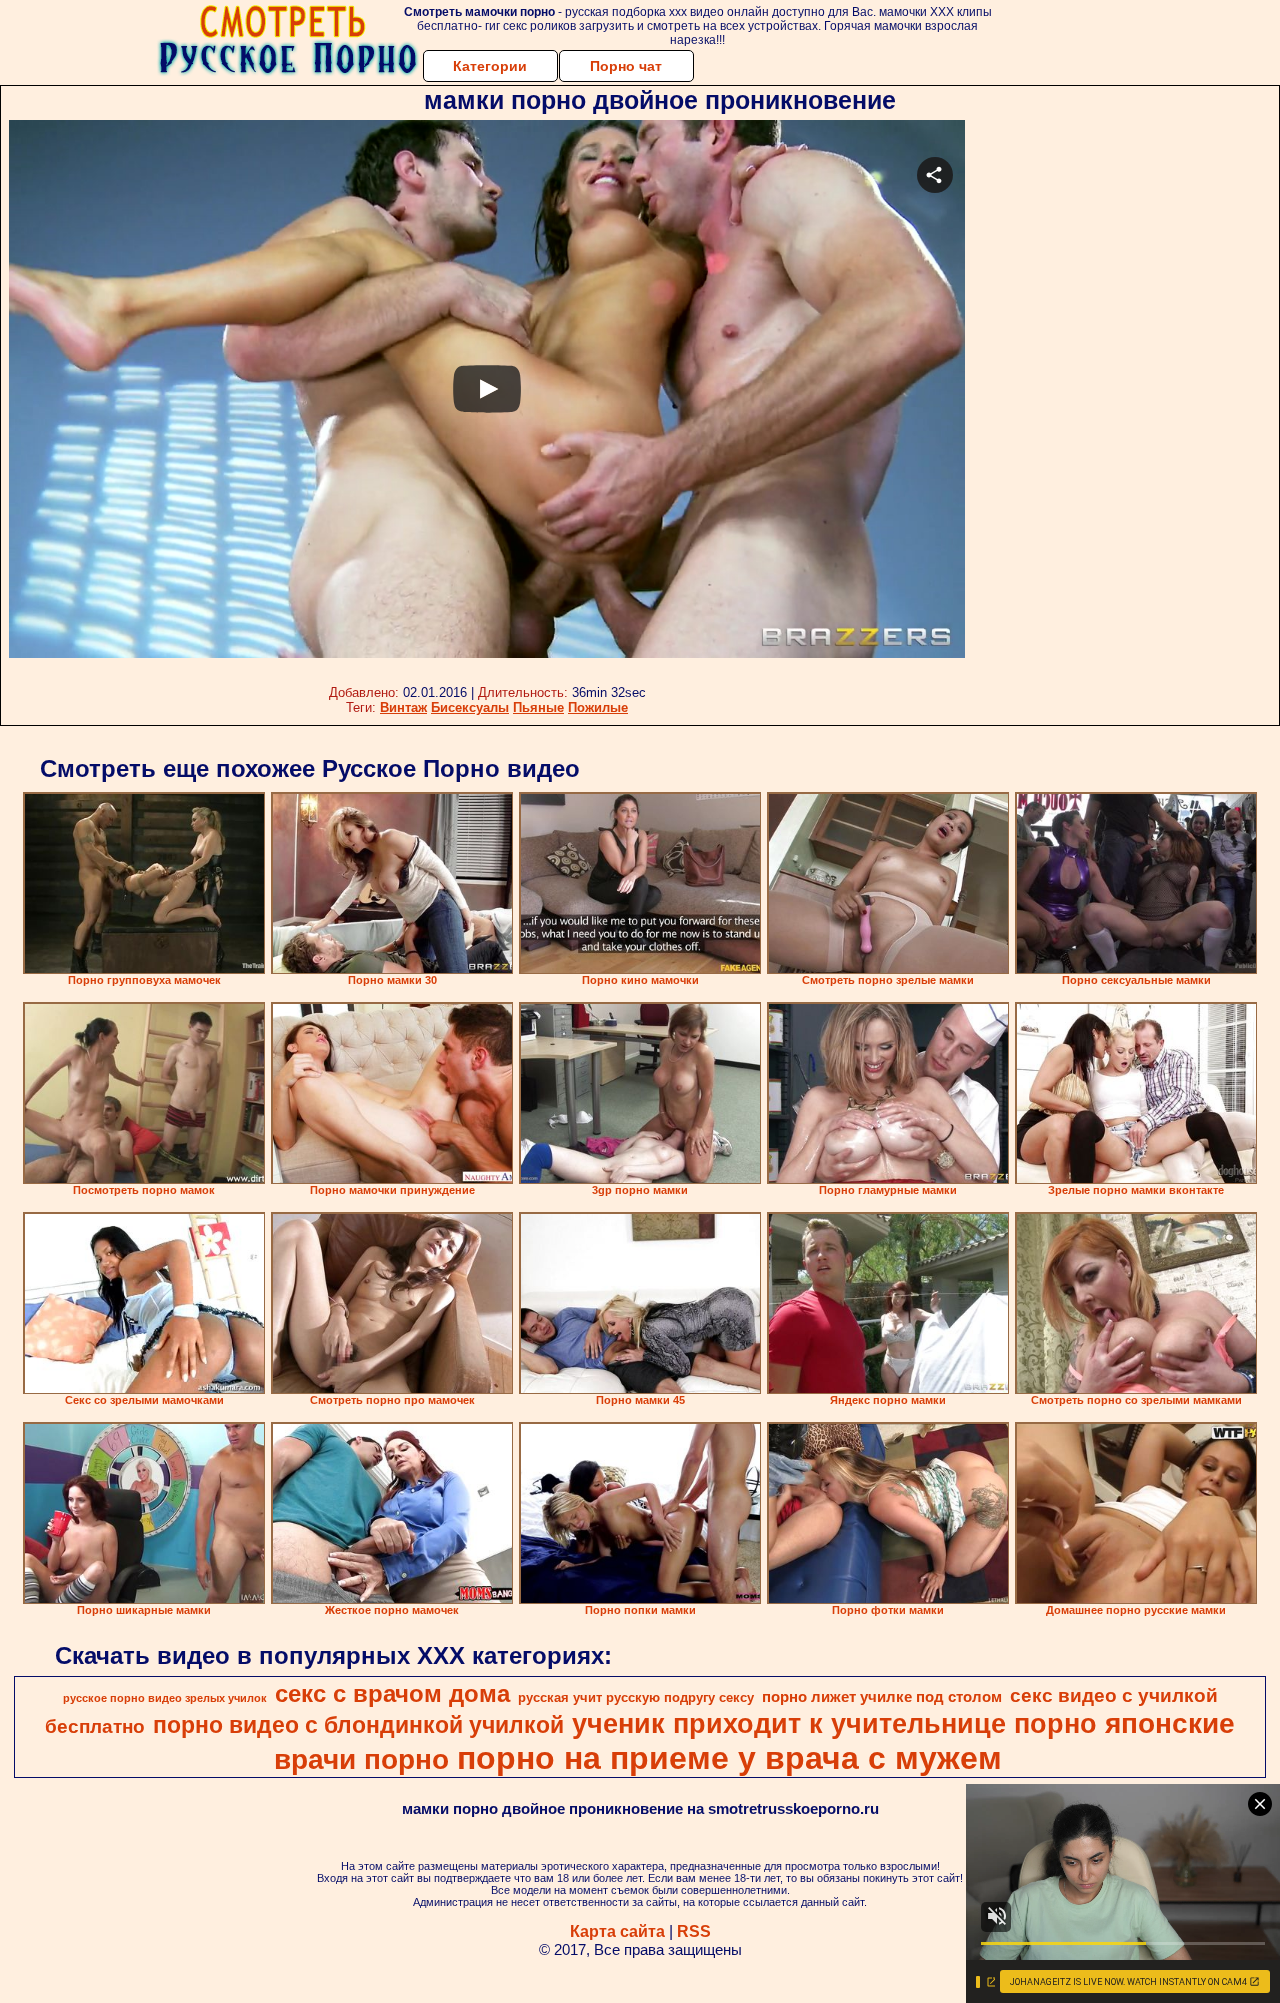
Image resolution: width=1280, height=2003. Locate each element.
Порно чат (626, 66)
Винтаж (403, 707)
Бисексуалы (470, 707)
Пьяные (538, 707)
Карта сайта (617, 1931)
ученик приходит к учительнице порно (834, 1724)
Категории (490, 66)
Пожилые (598, 707)
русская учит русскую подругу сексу (636, 1697)
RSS (694, 1931)
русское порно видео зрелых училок (165, 1698)
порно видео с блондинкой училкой (358, 1725)
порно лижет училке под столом (882, 1697)
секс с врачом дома (392, 1693)
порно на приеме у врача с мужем (729, 1758)
